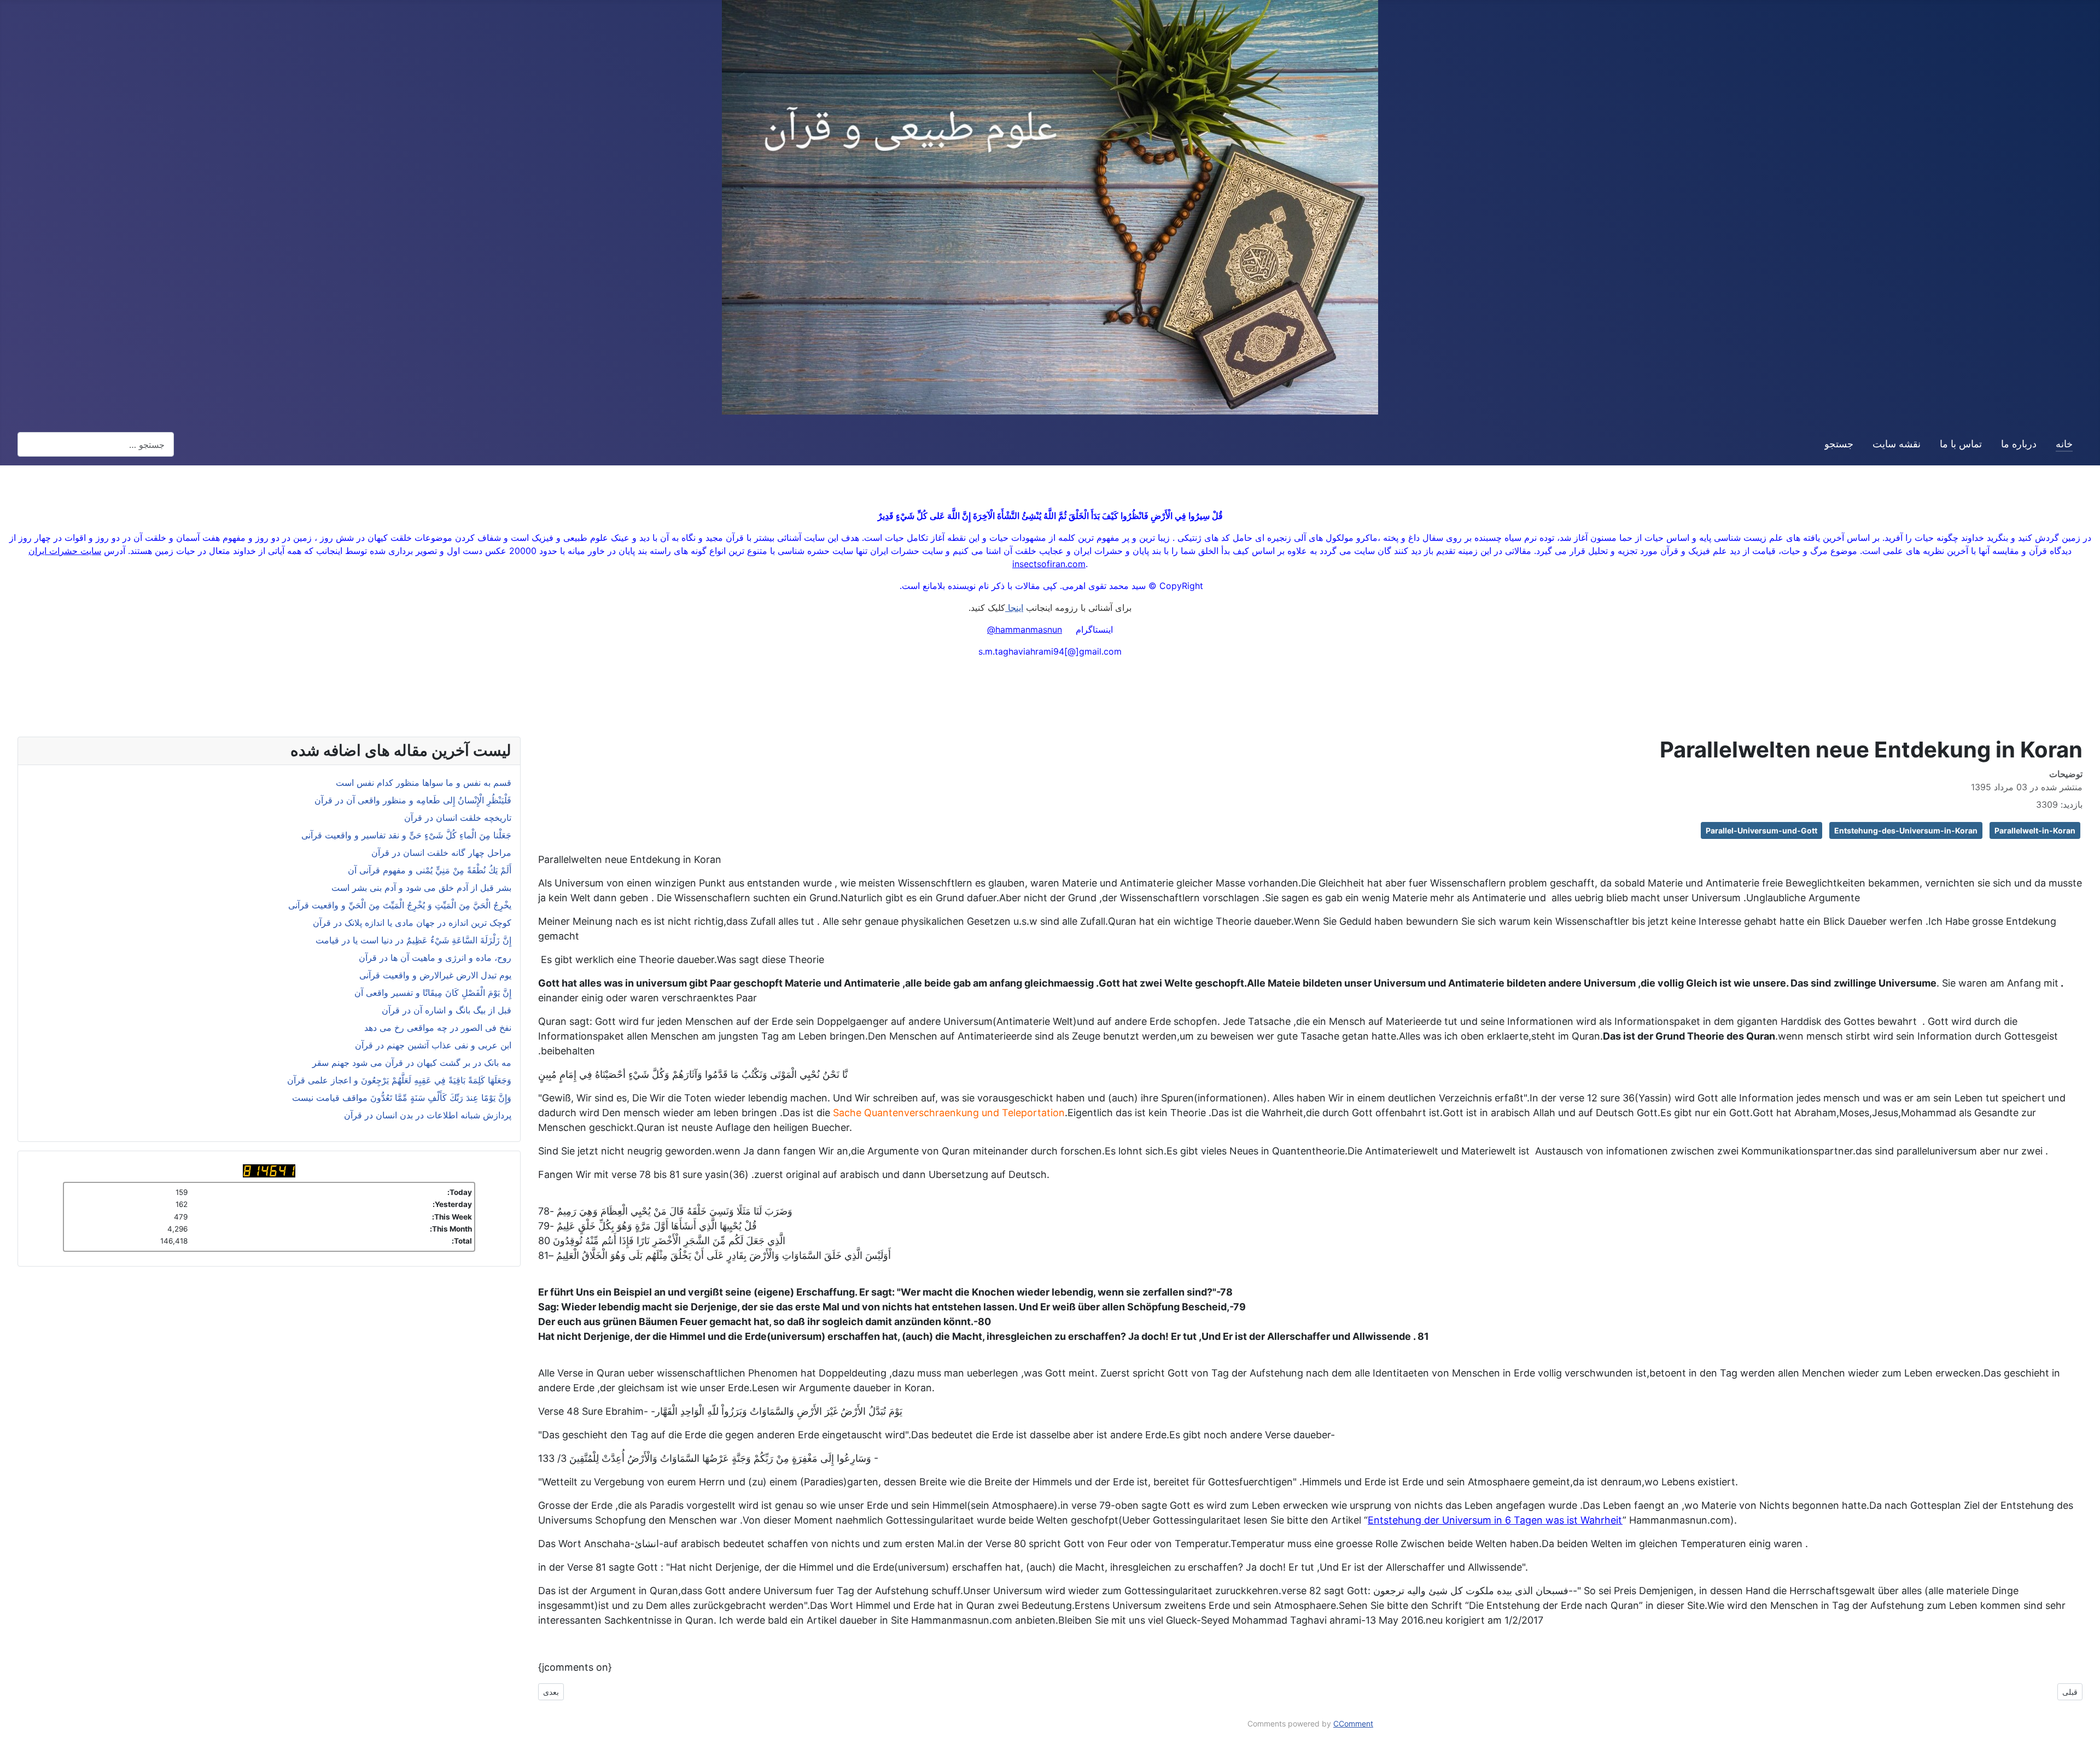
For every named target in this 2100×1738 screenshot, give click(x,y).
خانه (2064, 444)
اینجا (1014, 608)
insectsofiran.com (1049, 564)
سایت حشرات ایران (65, 551)
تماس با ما (1961, 444)
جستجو (1839, 444)
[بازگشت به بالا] (14, 1724)
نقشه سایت (1897, 444)
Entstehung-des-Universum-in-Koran (1906, 830)
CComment (1353, 1724)
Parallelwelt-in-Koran (2035, 830)
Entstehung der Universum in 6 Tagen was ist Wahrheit (1495, 1520)
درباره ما (2019, 444)
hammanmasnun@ (1025, 629)
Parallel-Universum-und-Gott (1761, 830)
